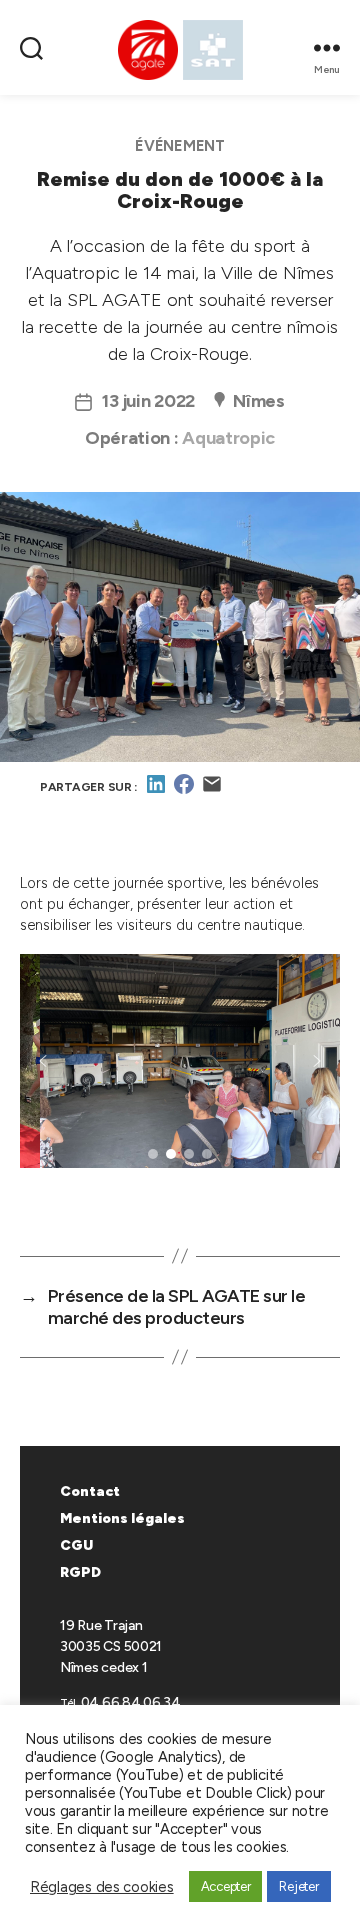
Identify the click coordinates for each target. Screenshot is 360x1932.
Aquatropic (228, 438)
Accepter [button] (226, 1886)
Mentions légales (122, 1518)
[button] (43, 1061)
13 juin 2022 (148, 401)
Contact (90, 1491)
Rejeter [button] (298, 1886)
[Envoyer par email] (212, 791)
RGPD (80, 1572)
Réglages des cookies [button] (102, 1887)
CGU (76, 1545)
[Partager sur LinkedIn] (156, 791)
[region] (180, 1080)
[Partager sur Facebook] (184, 791)
